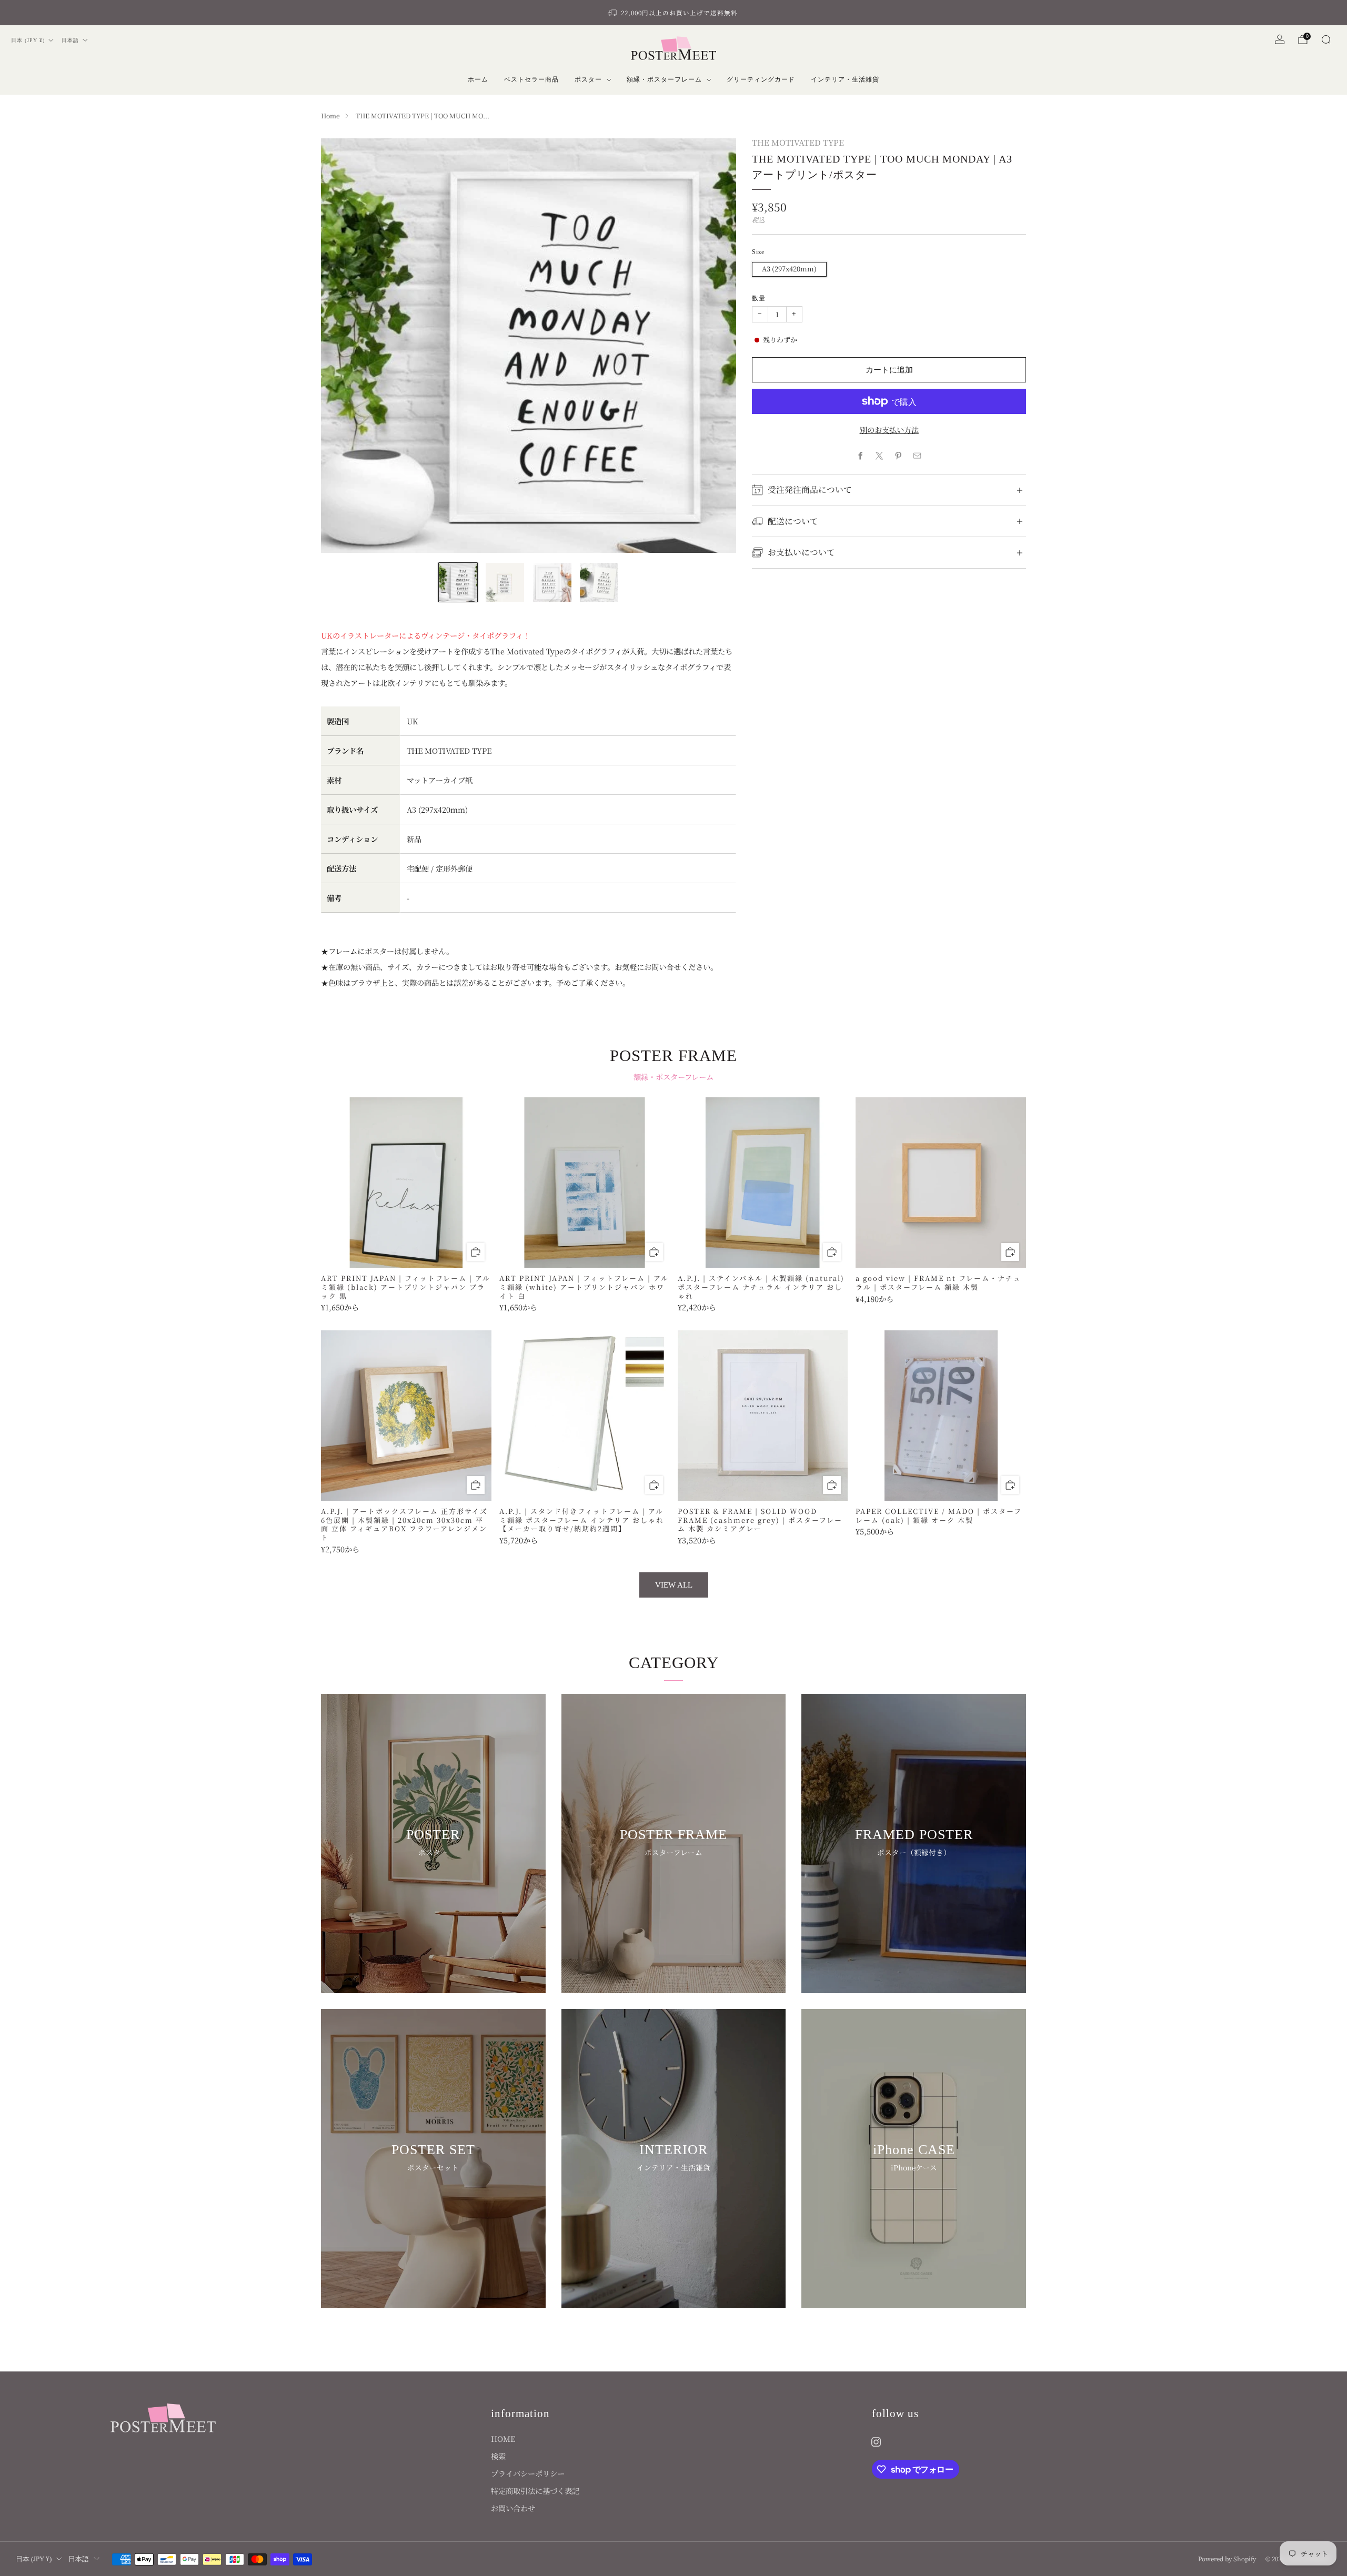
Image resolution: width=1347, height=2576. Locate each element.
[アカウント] (1280, 39)
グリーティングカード (761, 79)
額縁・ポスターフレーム (664, 79)
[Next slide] (716, 346)
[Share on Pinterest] (899, 456)
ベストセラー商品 (531, 79)
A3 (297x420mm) (789, 269)
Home (330, 116)
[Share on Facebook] (861, 456)
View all (674, 1585)
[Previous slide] (341, 346)
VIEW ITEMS (433, 1887)
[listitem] (673, 13)
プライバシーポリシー (528, 2473)
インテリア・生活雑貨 (845, 79)
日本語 (70, 40)
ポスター (588, 79)
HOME (503, 2438)
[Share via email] (918, 456)
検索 (498, 2456)
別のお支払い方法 (889, 430)
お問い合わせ (513, 2508)
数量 (759, 298)
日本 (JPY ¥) (28, 40)
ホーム (478, 79)
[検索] (1326, 39)
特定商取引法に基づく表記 (535, 2491)
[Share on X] (880, 456)
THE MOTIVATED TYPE (798, 142)
